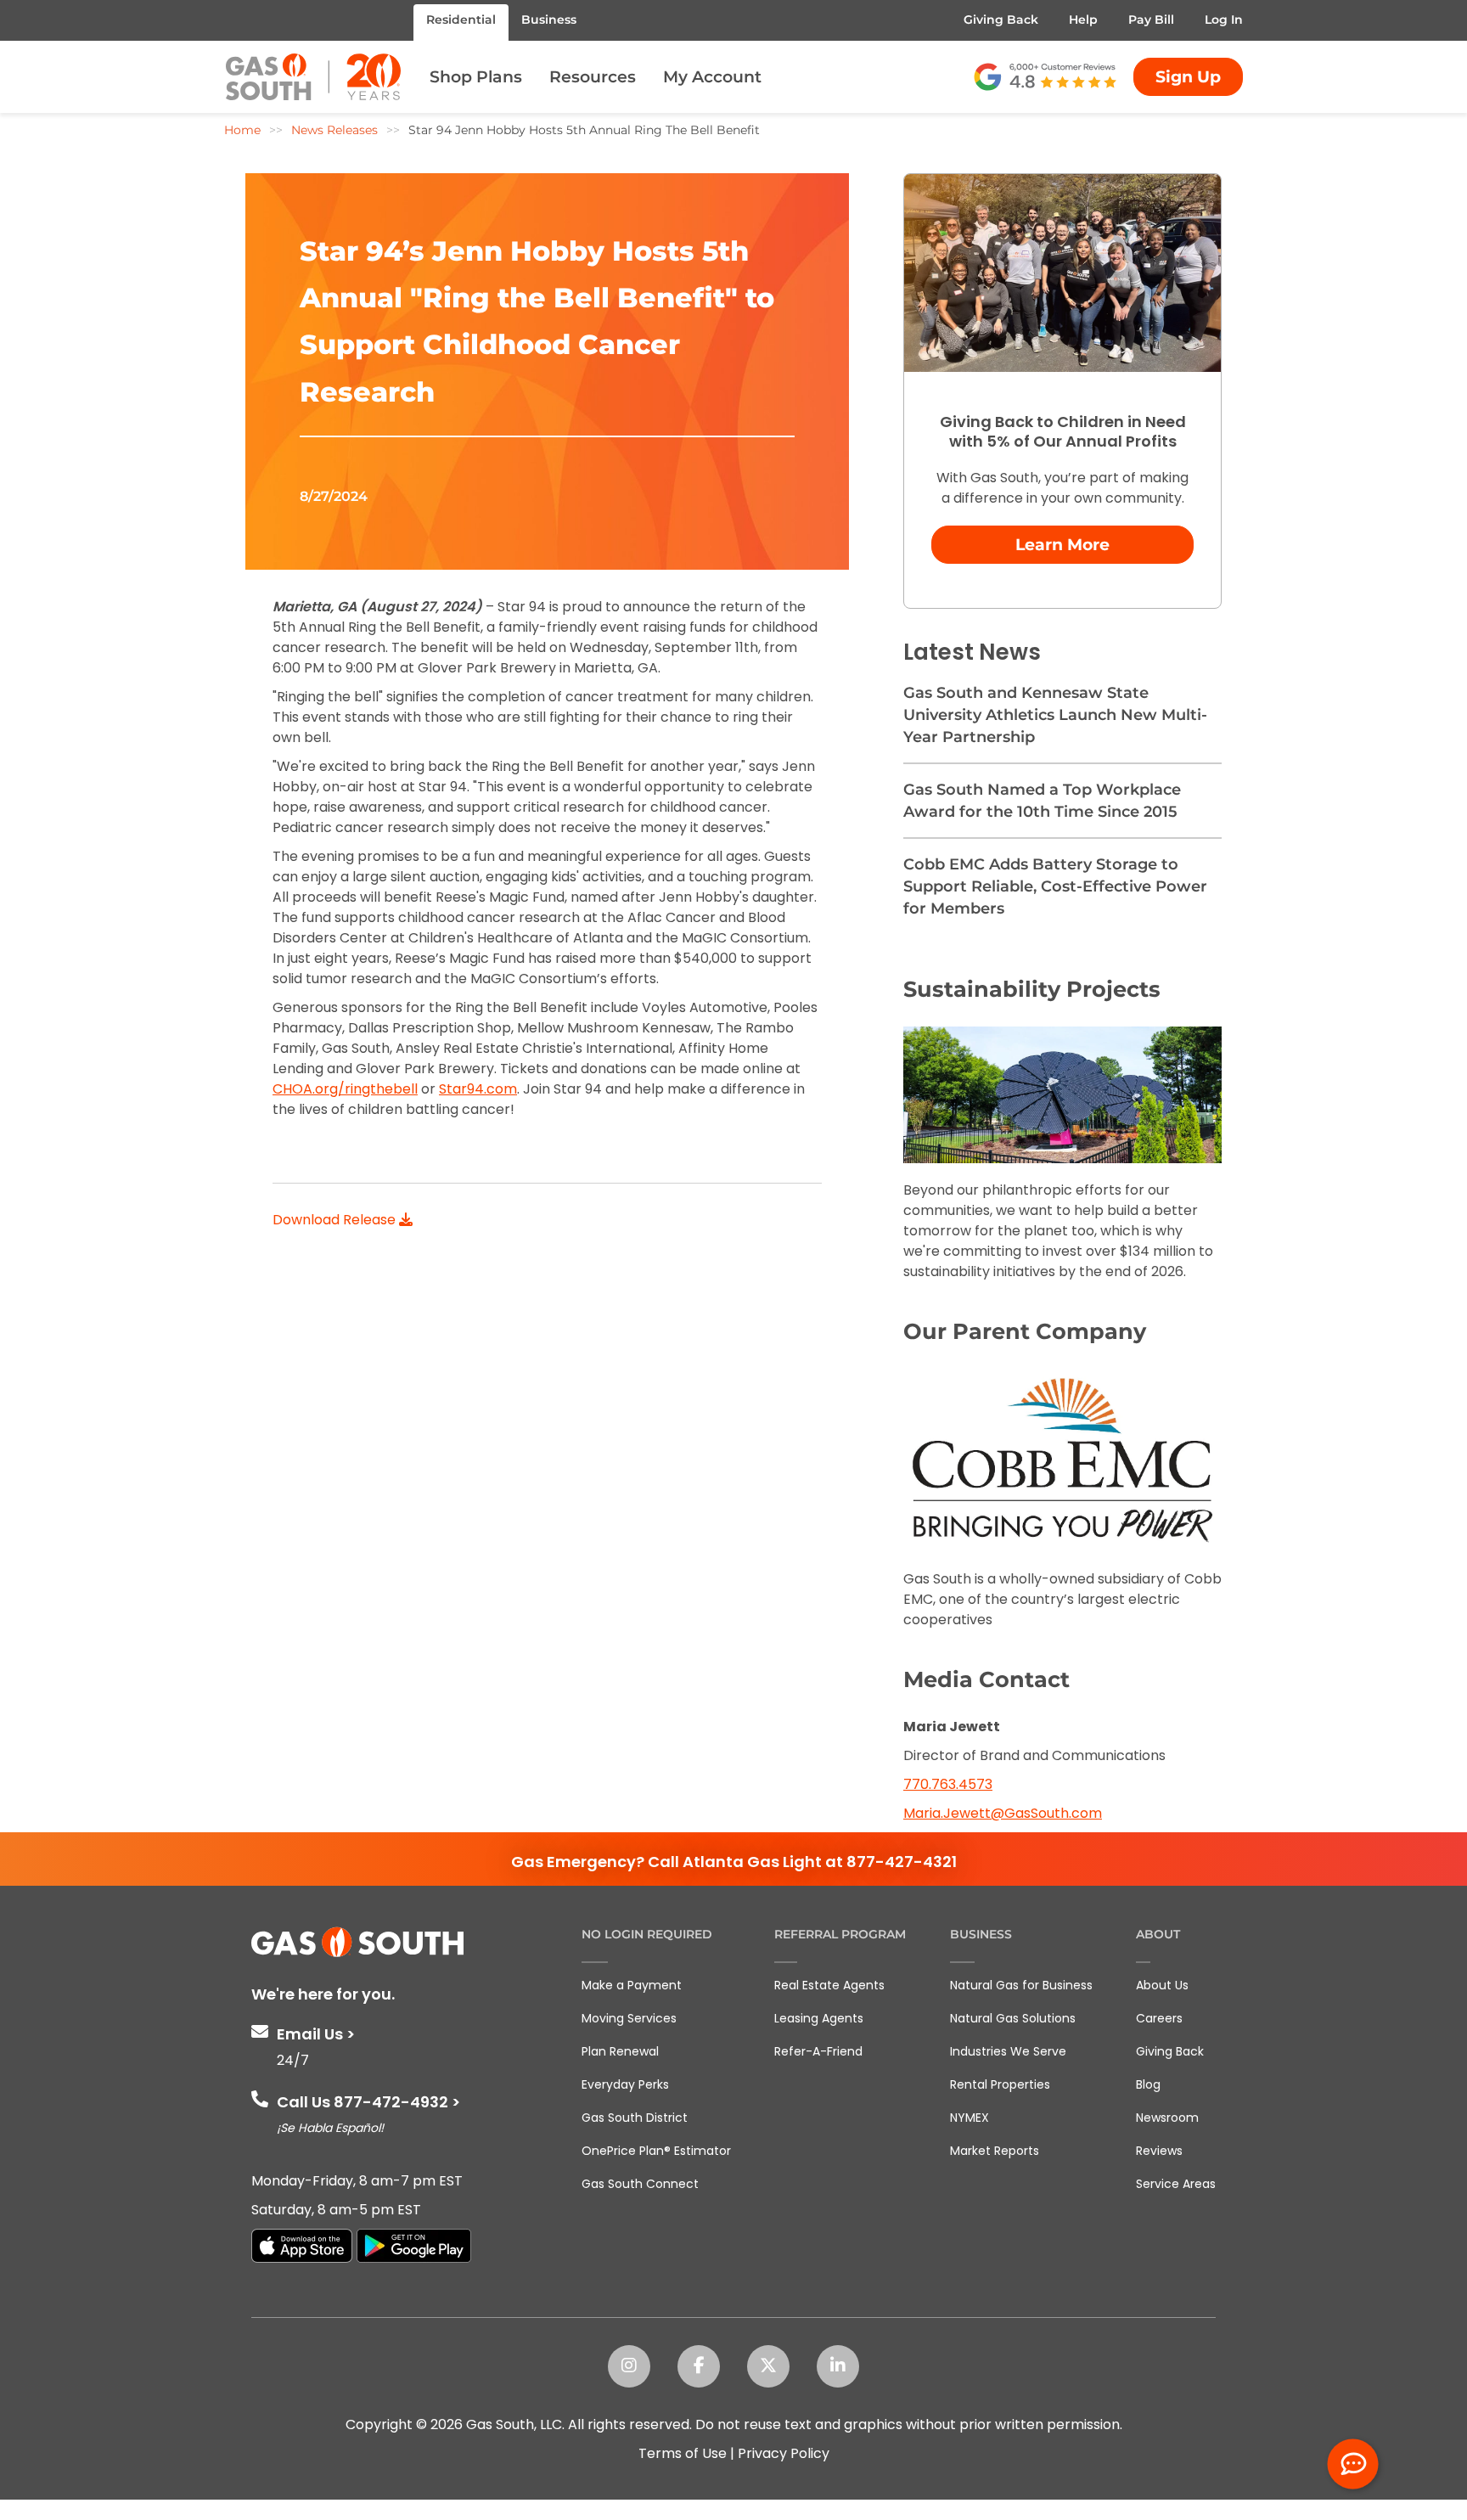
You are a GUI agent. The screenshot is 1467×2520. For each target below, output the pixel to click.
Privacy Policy (784, 2453)
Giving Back (1001, 20)
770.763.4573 (948, 1784)
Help (1083, 20)
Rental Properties (1000, 2084)
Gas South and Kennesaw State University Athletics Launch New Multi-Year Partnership (1055, 715)
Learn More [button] (1062, 545)
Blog (1148, 2084)
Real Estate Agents (829, 1985)
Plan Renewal (620, 2051)
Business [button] (549, 20)
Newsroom (1167, 2118)
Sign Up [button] (1188, 77)
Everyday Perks (625, 2084)
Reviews (1159, 2151)
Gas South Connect (640, 2184)
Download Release (336, 1220)
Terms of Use (683, 2453)
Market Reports (995, 2151)
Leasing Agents (819, 2018)
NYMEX (970, 2118)
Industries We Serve (1008, 2051)
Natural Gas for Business (1021, 1985)
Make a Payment (632, 1985)
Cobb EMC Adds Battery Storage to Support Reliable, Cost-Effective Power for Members (1055, 886)
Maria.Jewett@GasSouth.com (1003, 1813)
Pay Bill (1151, 20)
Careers (1159, 2018)
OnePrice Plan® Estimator (656, 2151)
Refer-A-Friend (818, 2051)
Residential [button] (461, 20)
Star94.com (478, 1089)
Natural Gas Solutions (1013, 2018)
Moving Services (629, 2018)
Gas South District (635, 2118)
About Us (1162, 1985)
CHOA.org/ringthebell (345, 1089)
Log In (1224, 20)
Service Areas (1176, 2184)
